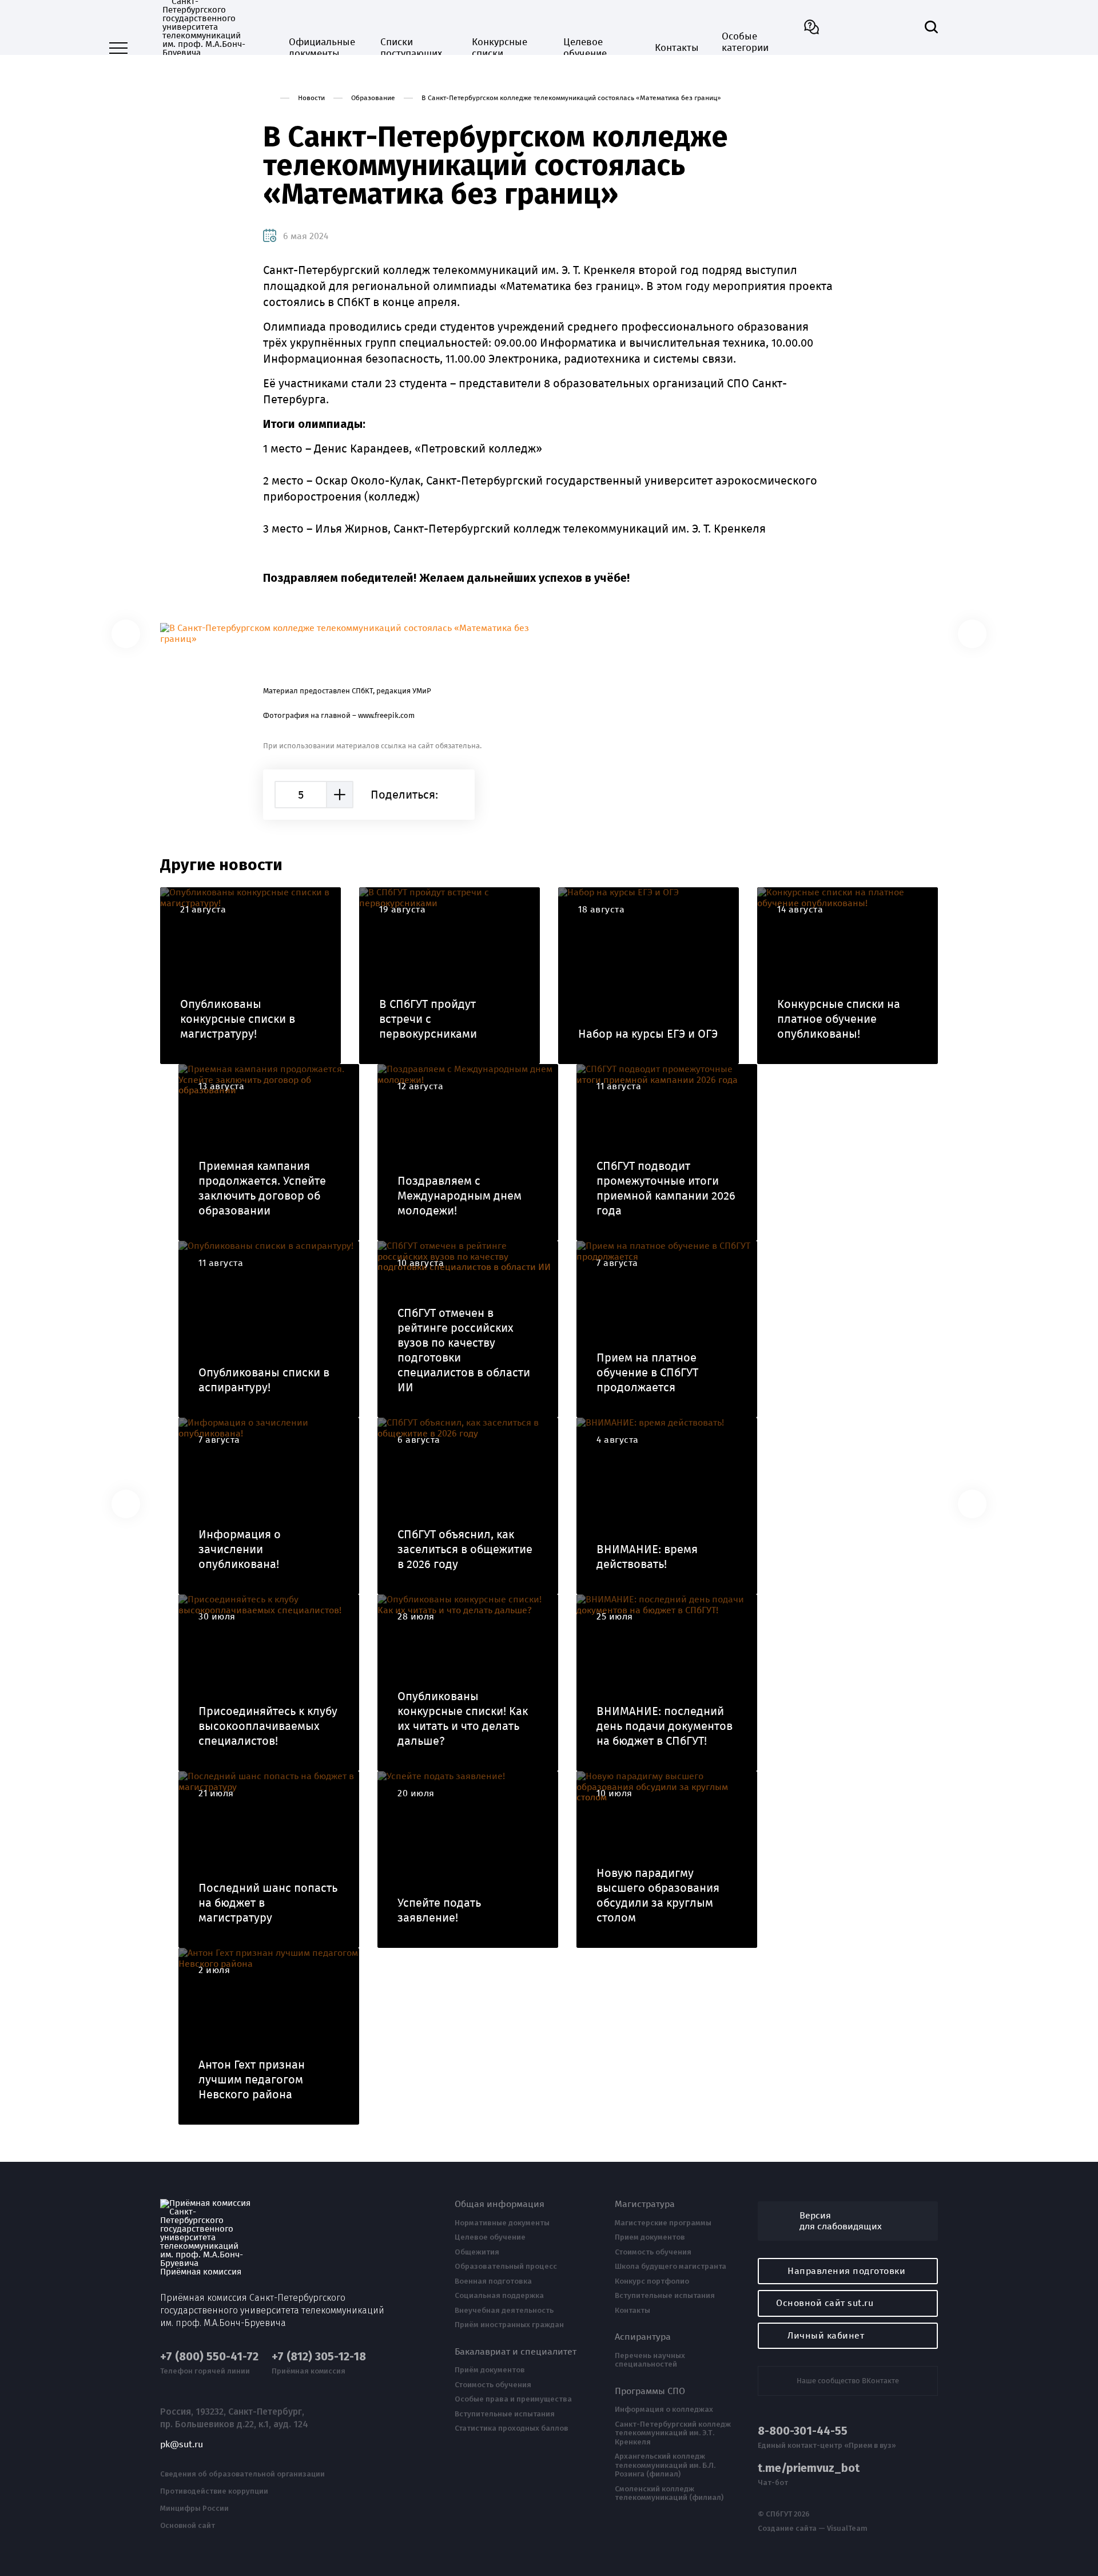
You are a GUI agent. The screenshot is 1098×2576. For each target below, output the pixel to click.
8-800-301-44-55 (803, 2431)
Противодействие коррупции (214, 2491)
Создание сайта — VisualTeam (813, 2529)
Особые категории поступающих (753, 48)
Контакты (677, 48)
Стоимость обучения (493, 2385)
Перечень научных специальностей (650, 2360)
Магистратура (645, 2204)
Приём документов (490, 2370)
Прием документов (650, 2237)
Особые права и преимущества (513, 2399)
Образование (373, 98)
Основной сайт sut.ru (825, 2303)
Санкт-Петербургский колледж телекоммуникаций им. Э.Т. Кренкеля (673, 2433)
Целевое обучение (585, 48)
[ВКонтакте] (456, 795)
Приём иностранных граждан (509, 2325)
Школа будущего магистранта (671, 2267)
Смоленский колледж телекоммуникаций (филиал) (669, 2493)
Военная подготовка (493, 2281)
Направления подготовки (846, 2271)
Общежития (477, 2252)
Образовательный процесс (506, 2267)
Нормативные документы (502, 2223)
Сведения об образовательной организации (242, 2474)
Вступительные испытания (505, 2414)
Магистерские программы (663, 2223)
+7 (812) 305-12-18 (319, 2357)
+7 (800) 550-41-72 (209, 2357)
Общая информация (500, 2204)
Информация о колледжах (664, 2410)
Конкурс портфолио (652, 2281)
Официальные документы (322, 48)
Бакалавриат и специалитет (516, 2352)
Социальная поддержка (499, 2296)
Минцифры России (194, 2508)
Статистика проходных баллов (512, 2428)
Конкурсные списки (500, 48)
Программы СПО (650, 2391)
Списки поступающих (411, 48)
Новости (311, 98)
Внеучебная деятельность (504, 2311)
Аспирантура (643, 2337)
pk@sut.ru (182, 2444)
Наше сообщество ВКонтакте (848, 2381)
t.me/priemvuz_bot (809, 2468)
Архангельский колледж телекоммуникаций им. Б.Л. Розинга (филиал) (665, 2465)
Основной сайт (188, 2526)
